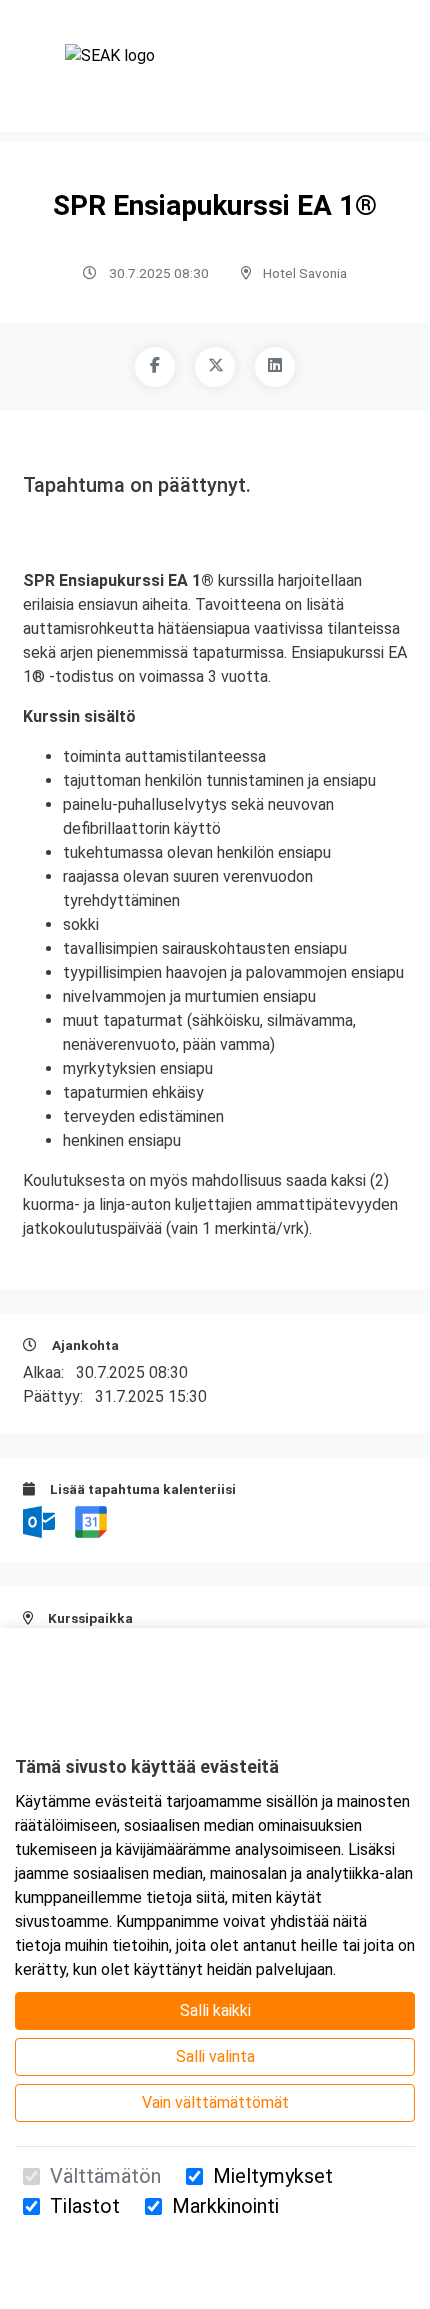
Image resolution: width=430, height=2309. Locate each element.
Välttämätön (105, 2176)
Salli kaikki (215, 2010)
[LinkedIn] (275, 367)
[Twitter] (215, 367)
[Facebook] (155, 367)
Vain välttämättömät (215, 2102)
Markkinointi (225, 2206)
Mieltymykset (273, 2176)
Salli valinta (215, 2056)
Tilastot (85, 2206)
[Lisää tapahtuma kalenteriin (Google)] (91, 1520)
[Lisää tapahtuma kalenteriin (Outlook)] (41, 1520)
